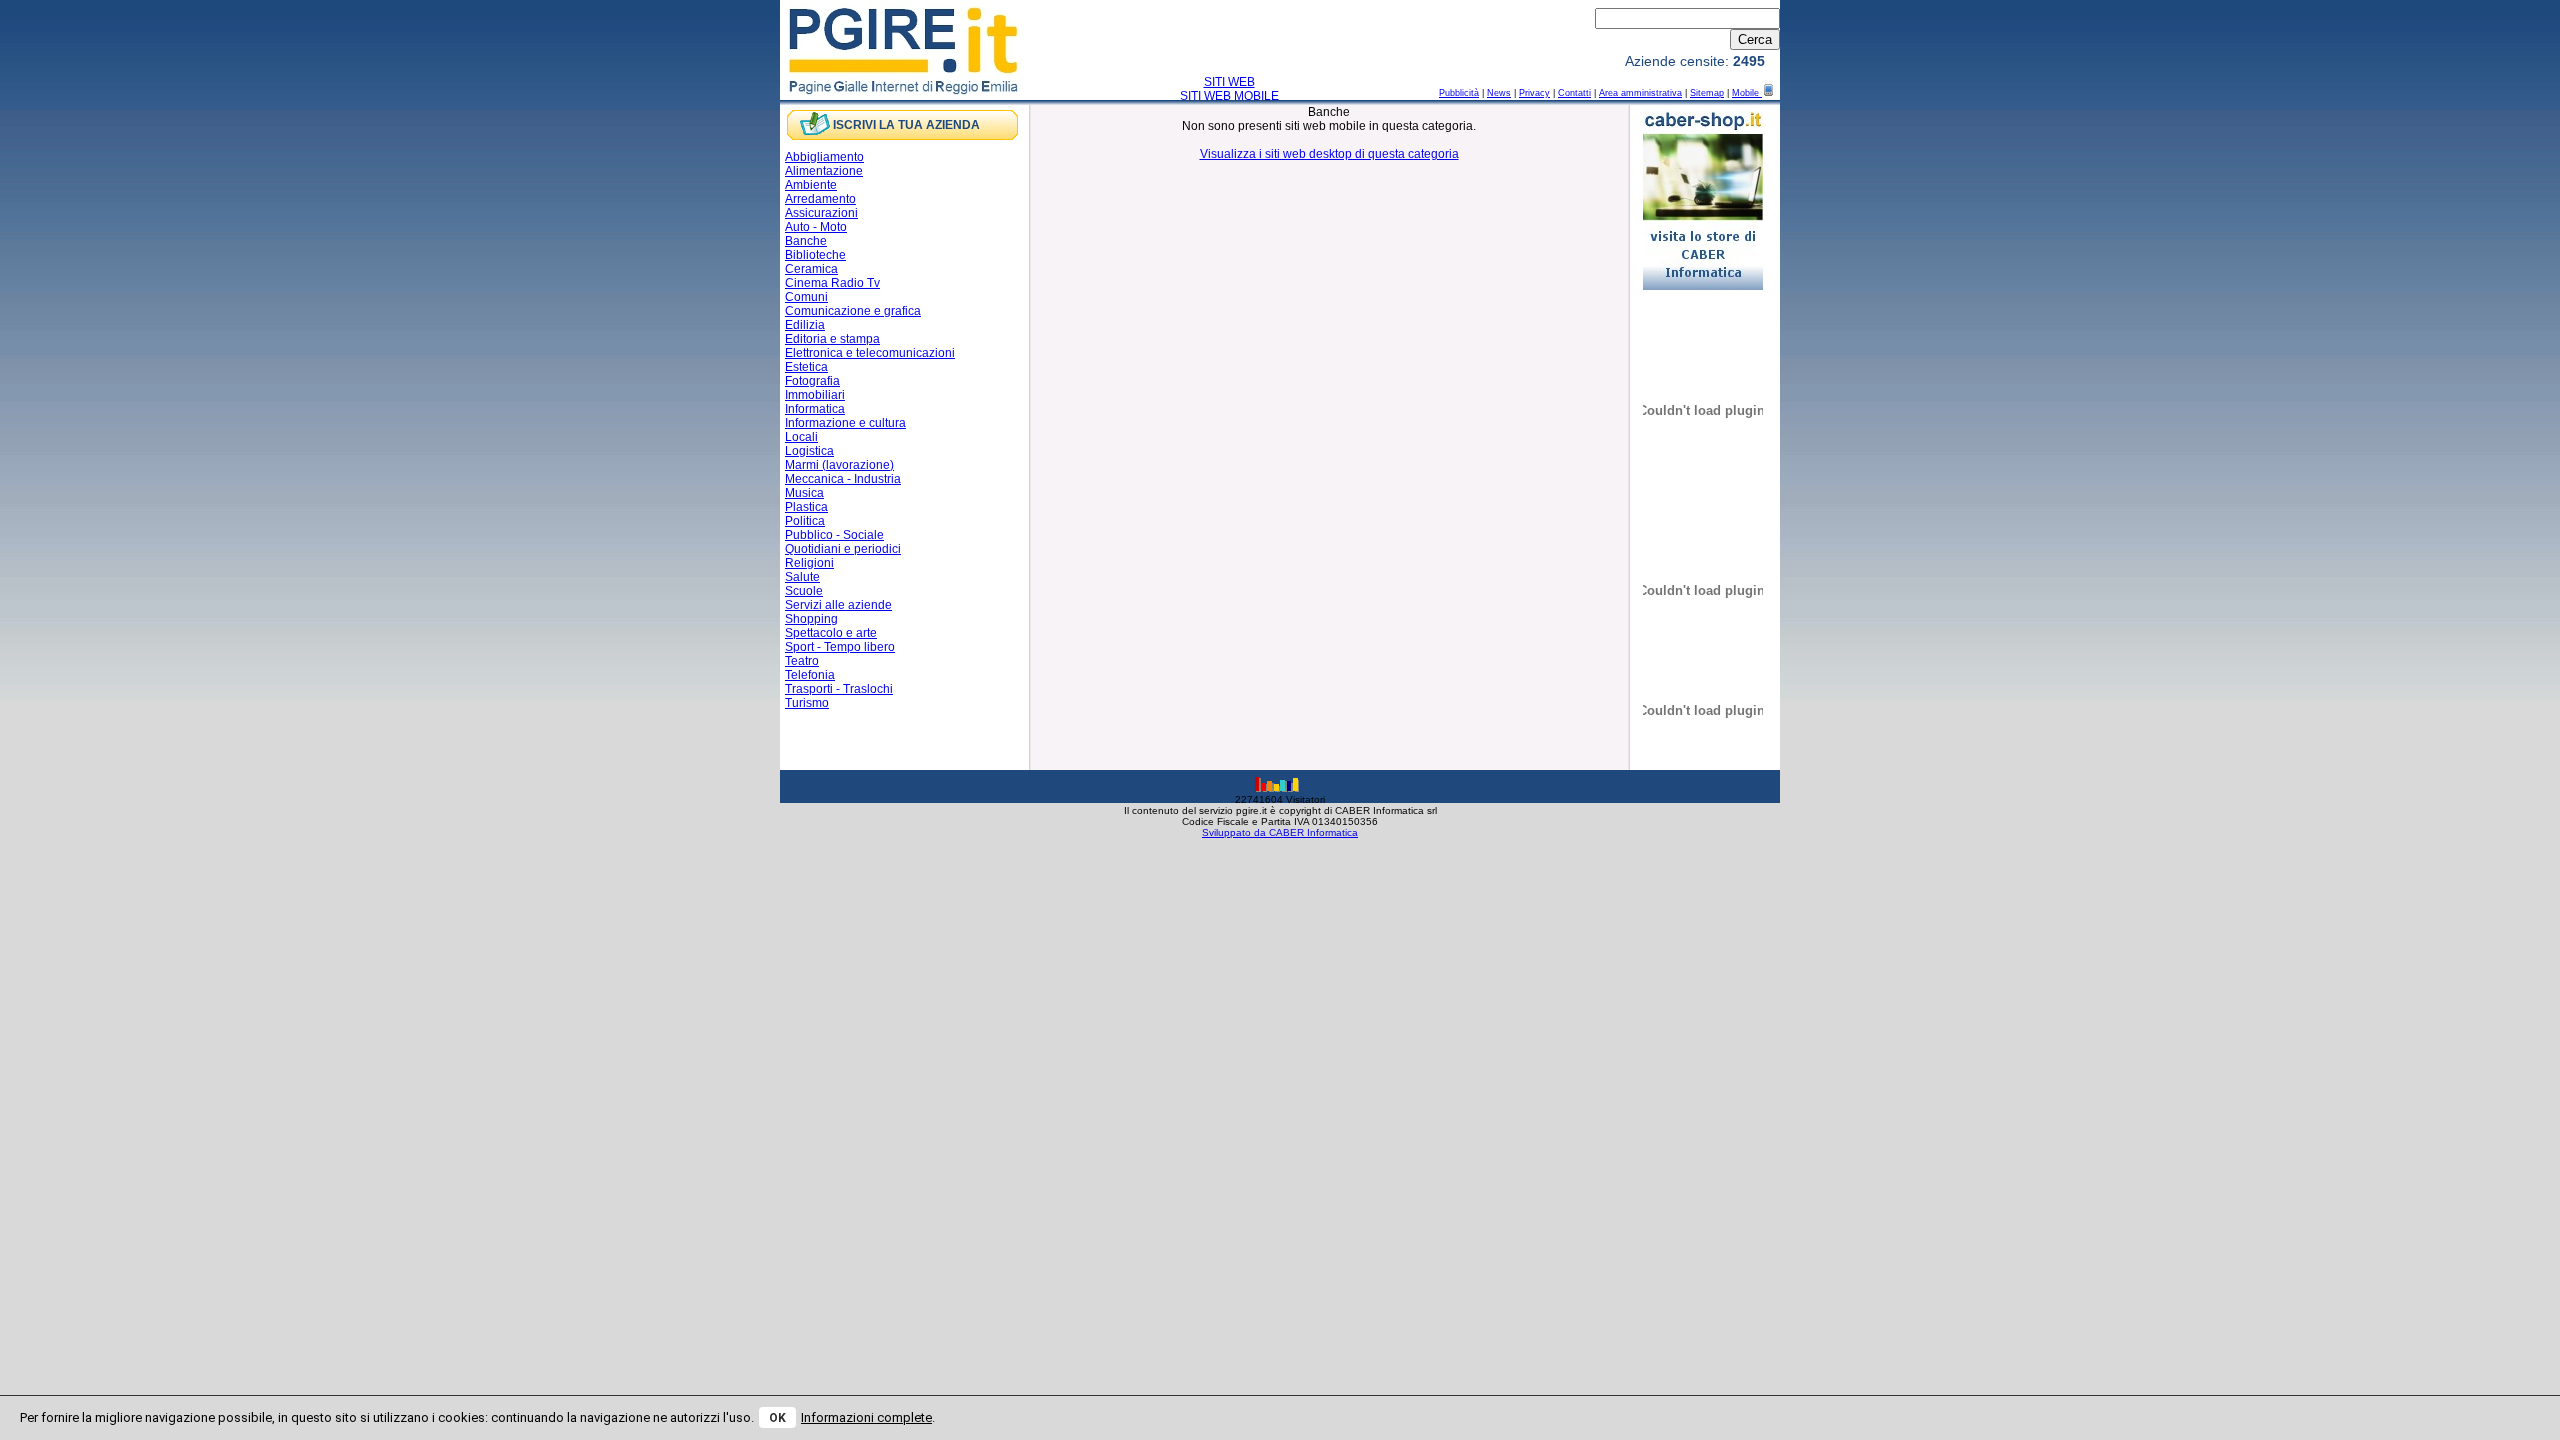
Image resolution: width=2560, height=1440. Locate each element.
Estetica (806, 367)
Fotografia (812, 381)
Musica (804, 493)
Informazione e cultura (845, 423)
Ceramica (811, 269)
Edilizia (805, 325)
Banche (806, 241)
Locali (801, 437)
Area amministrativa (1640, 93)
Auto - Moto (816, 227)
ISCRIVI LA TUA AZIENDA (906, 125)
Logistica (809, 451)
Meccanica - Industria (843, 479)
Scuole (804, 591)
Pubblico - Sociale (834, 535)
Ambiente (811, 185)
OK (777, 1418)
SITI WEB (1229, 82)
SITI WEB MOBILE (1229, 96)
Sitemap (1707, 93)
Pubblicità (1459, 93)
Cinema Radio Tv (832, 283)
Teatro (802, 661)
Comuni (806, 297)
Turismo (807, 703)
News (1499, 93)
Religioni (809, 563)
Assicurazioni (821, 213)
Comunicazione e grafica (853, 311)
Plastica (806, 507)
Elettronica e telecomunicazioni (870, 353)
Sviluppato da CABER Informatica (1280, 832)
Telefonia (810, 675)
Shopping (811, 619)
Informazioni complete (866, 1417)
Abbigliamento (824, 157)
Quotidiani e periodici (843, 549)
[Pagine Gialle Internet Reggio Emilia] (904, 93)
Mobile (1747, 93)
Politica (805, 521)
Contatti (1574, 93)
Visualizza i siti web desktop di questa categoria (1329, 154)
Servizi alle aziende (838, 605)
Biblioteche (815, 255)
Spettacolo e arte (831, 633)
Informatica (815, 409)
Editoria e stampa (832, 339)
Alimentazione (824, 171)
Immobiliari (815, 395)
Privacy (1534, 93)
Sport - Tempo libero (840, 647)
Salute (802, 577)
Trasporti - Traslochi (839, 689)
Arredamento (820, 199)
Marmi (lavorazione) (839, 465)
